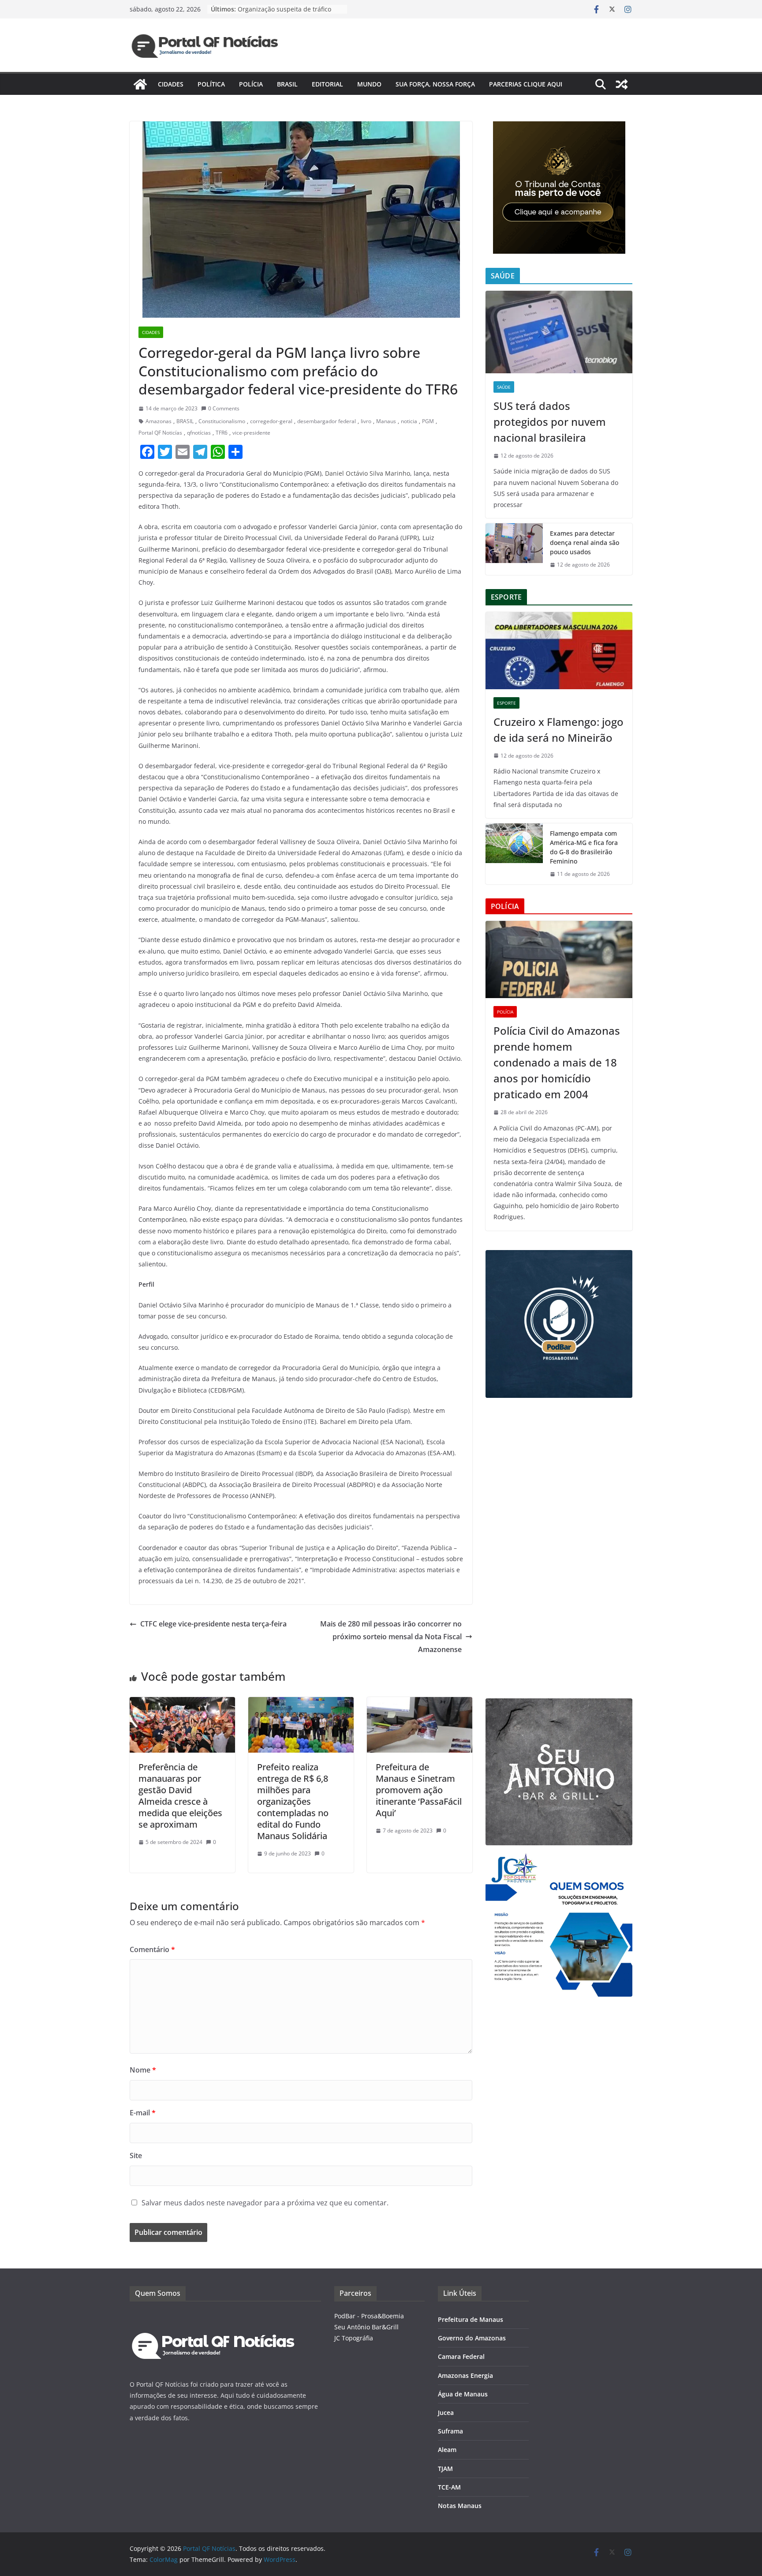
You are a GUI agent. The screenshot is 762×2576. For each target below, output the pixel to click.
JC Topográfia (354, 2338)
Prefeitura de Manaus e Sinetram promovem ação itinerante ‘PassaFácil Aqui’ (419, 1790)
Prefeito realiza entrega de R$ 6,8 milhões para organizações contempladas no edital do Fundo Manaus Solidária (293, 1801)
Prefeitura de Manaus (471, 2319)
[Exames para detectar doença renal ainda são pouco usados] (514, 549)
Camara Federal (461, 2356)
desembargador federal (327, 421)
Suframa (450, 2431)
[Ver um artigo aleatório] (622, 84)
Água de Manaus (463, 2394)
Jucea (446, 2413)
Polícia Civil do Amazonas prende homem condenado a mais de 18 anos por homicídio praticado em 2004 (557, 1062)
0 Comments (224, 408)
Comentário (152, 1949)
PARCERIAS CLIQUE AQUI (526, 84)
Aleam (447, 2450)
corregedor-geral (271, 421)
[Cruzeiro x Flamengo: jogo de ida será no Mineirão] (559, 651)
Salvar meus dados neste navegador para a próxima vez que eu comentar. (265, 2203)
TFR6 (222, 433)
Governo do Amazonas (472, 2338)
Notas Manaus (460, 2506)
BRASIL (185, 421)
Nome (143, 2070)
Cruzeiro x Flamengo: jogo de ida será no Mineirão (558, 730)
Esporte (506, 703)
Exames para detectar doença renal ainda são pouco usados (585, 543)
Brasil (287, 84)
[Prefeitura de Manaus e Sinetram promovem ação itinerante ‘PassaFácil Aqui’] (420, 1703)
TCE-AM (449, 2487)
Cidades (171, 84)
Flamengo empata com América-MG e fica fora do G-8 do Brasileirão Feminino (584, 847)
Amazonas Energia (465, 2375)
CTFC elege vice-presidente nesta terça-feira (213, 1624)
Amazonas (159, 421)
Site (136, 2155)
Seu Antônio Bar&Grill (366, 2327)
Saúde (504, 387)
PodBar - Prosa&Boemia (369, 2316)
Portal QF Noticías (160, 433)
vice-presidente (251, 433)
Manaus (386, 421)
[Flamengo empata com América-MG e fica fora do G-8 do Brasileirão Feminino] (514, 854)
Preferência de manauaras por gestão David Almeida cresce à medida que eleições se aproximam (180, 1796)
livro (366, 421)
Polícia (251, 84)
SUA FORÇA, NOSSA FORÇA (435, 84)
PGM (428, 421)
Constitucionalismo (222, 421)
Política (211, 84)
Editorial (327, 84)
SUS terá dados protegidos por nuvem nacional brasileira (550, 422)
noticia (409, 421)
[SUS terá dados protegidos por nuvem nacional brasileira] (559, 332)
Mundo (369, 84)
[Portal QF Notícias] (140, 84)
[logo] (213, 2316)
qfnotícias (199, 433)
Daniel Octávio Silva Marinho (368, 473)
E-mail (143, 2113)
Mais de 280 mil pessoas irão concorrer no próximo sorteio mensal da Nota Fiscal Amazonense (391, 1637)
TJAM (445, 2469)
